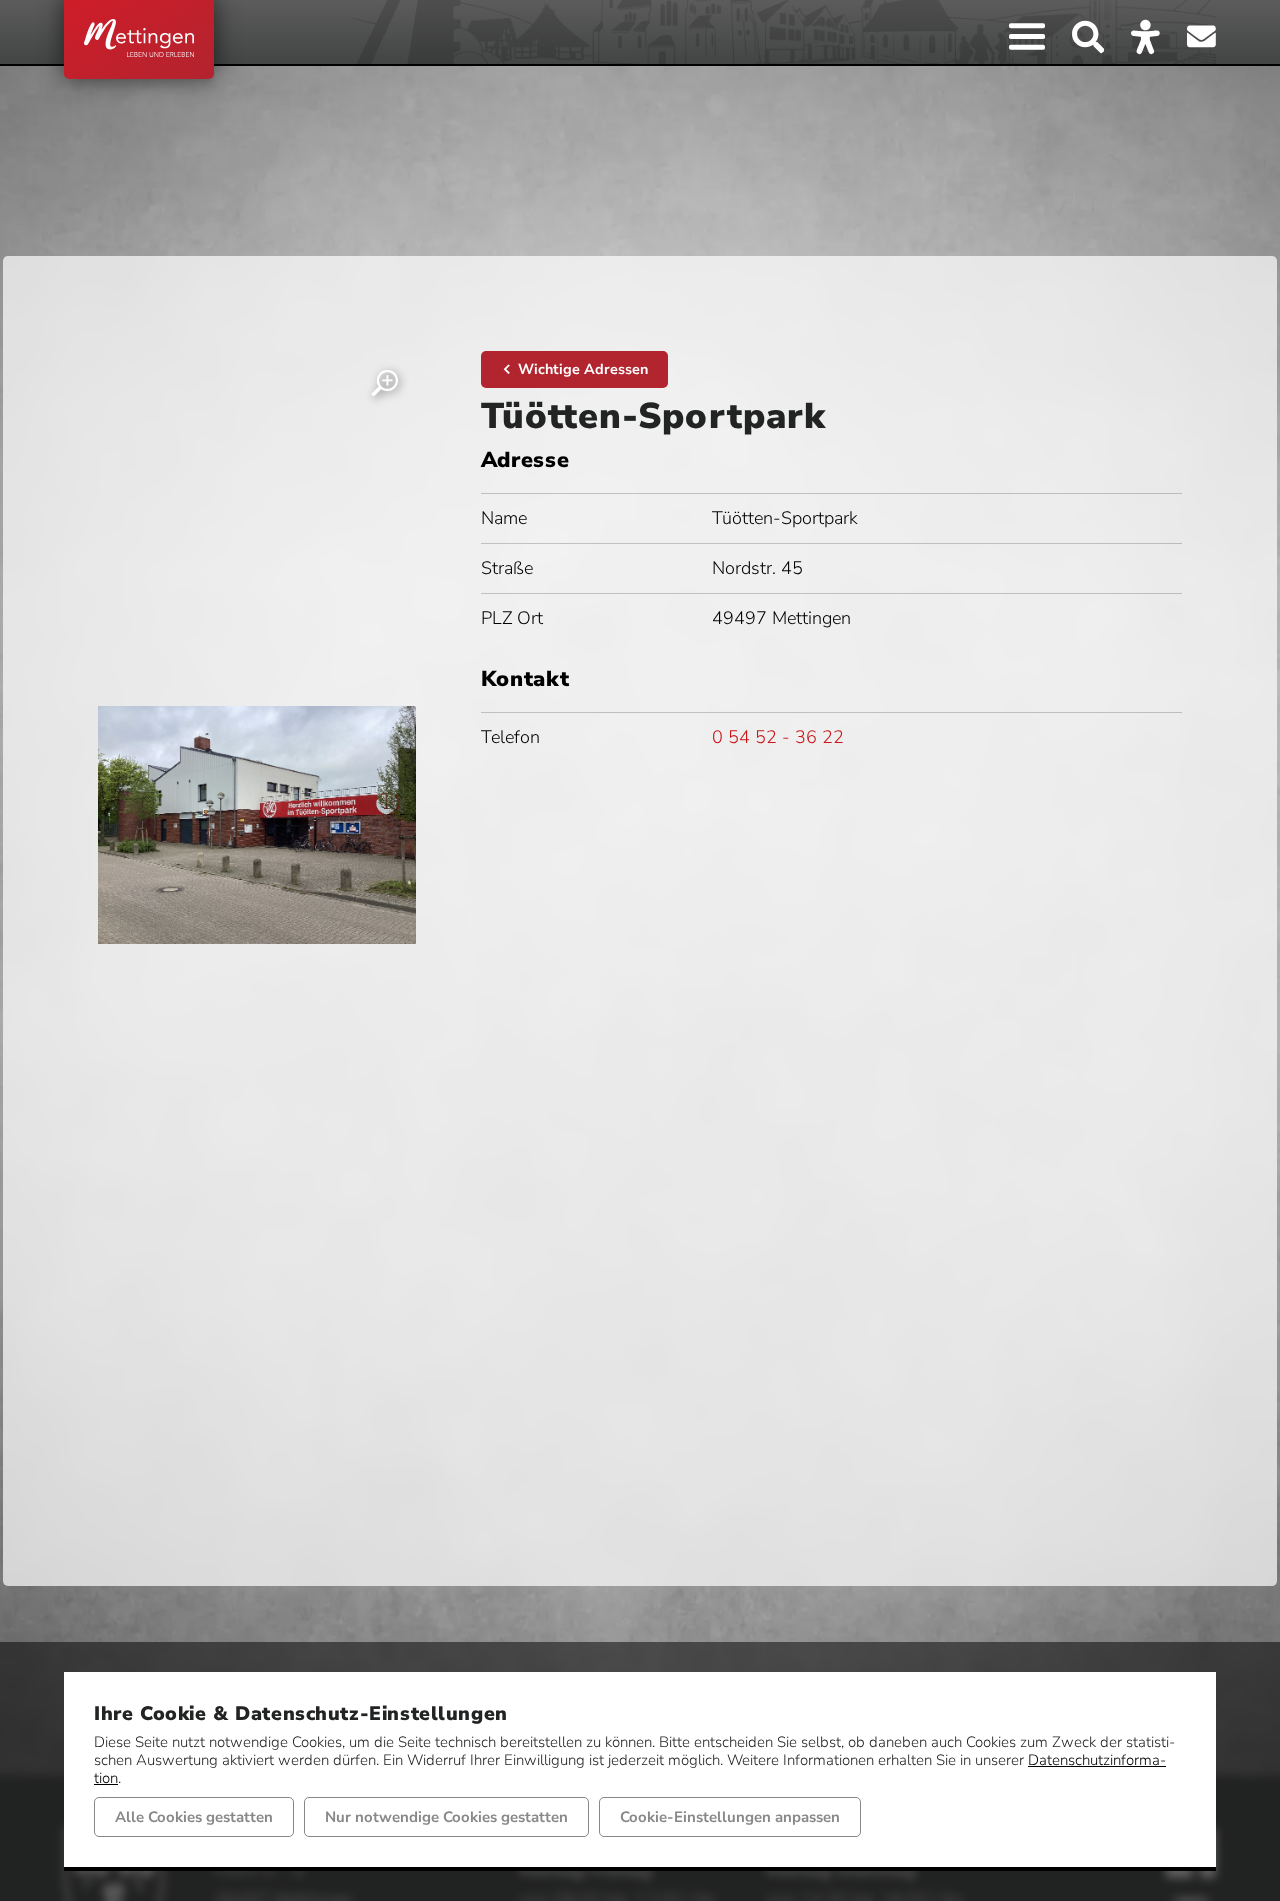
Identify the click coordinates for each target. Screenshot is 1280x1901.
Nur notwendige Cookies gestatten (446, 1817)
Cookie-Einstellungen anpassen (730, 1817)
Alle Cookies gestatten (194, 1817)
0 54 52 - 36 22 (778, 737)
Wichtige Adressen (583, 369)
